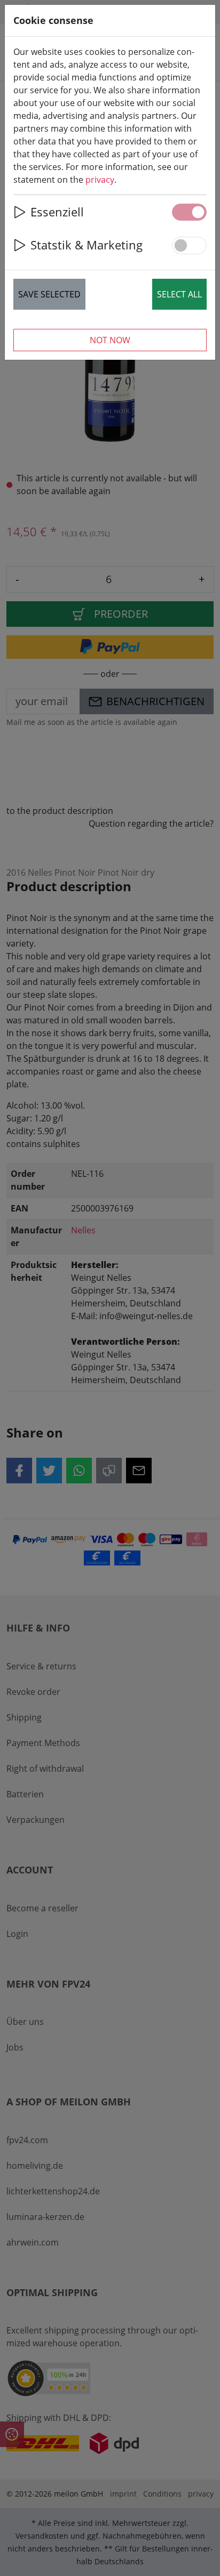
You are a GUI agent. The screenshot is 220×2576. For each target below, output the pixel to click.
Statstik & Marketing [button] (87, 245)
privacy (100, 180)
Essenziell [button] (57, 212)
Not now (110, 340)
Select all (179, 294)
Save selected (49, 294)
